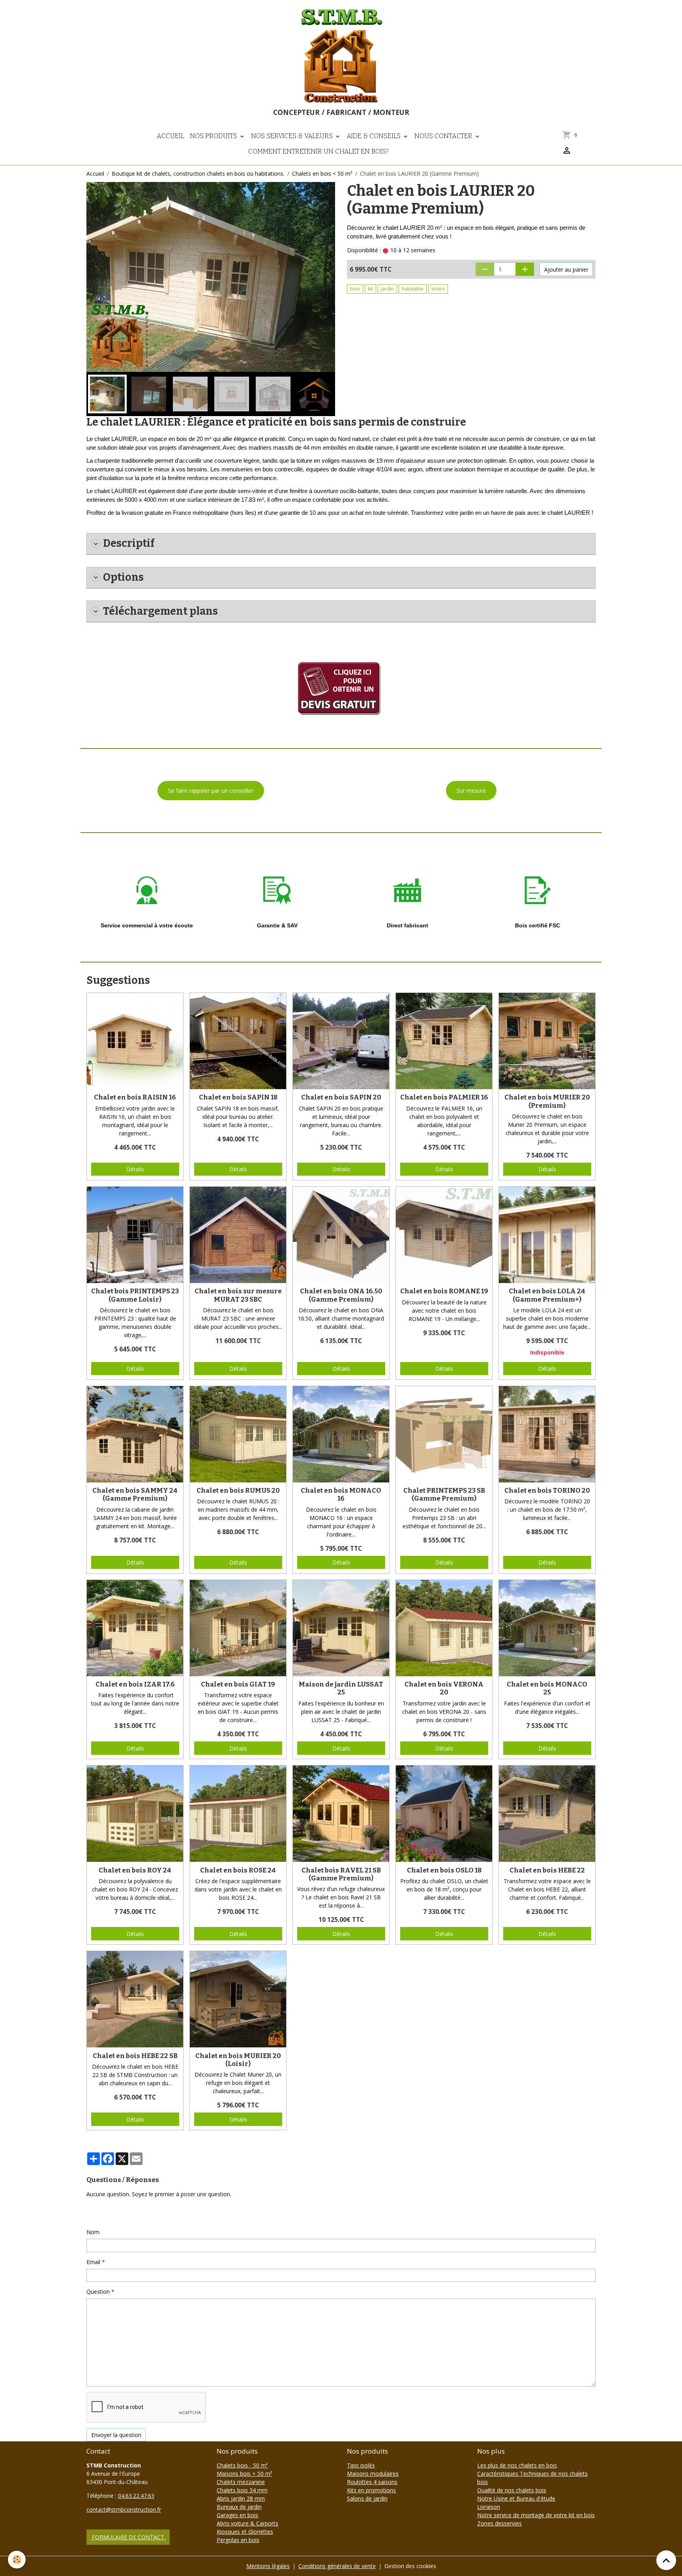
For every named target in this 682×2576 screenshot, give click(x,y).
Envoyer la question (116, 2435)
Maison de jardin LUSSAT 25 (341, 1688)
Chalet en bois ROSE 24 (238, 1870)
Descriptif (129, 543)
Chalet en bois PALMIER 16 (444, 1097)
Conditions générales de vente (337, 2566)
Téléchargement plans (160, 611)
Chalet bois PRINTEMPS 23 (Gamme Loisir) (135, 1295)
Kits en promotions (371, 2490)
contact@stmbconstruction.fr (124, 2509)
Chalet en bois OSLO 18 (444, 1870)
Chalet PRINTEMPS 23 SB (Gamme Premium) (444, 1494)
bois (355, 289)
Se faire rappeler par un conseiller (211, 791)
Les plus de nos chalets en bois (517, 2465)
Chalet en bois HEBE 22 (547, 1870)
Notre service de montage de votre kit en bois (536, 2515)
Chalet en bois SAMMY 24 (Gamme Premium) (135, 1494)
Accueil (170, 136)
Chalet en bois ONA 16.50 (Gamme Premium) (341, 1295)
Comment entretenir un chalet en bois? (319, 151)
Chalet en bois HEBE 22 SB (135, 2056)
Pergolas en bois (238, 2540)
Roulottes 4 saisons (372, 2482)
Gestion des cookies (410, 2566)
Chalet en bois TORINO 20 (547, 1490)
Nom (93, 2232)
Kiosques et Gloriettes (245, 2532)
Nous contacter (444, 136)
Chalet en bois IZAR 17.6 (135, 1684)
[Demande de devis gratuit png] (341, 685)
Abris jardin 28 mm (241, 2498)
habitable (413, 289)
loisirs (438, 289)
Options (123, 577)
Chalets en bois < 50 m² (322, 174)
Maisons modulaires (373, 2474)
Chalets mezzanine (241, 2482)
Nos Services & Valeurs (293, 136)
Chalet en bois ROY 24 (135, 1870)
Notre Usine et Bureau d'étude (516, 2498)
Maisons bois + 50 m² (245, 2474)
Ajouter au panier (566, 269)
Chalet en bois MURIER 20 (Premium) (547, 1101)
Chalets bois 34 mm (242, 2490)
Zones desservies (499, 2523)
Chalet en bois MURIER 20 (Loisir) (238, 2060)
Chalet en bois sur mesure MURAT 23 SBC (238, 1295)
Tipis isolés (361, 2465)
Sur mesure (471, 791)
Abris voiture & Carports (247, 2523)
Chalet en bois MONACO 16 (341, 1494)
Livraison (489, 2507)
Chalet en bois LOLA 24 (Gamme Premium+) (547, 1295)
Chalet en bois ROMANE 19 (444, 1291)
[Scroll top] (666, 2560)
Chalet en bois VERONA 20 (444, 1688)
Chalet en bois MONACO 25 (547, 1688)
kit (370, 289)
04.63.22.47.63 (136, 2496)
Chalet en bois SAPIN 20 (341, 1097)
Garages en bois (237, 2515)
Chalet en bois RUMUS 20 (238, 1490)
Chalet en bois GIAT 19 (238, 1684)
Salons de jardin (367, 2498)
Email (93, 2262)
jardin (387, 289)
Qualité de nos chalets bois (512, 2490)
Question (98, 2292)
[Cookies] (17, 2560)
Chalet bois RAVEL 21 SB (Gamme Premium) (341, 1874)
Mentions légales (268, 2566)
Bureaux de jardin (239, 2507)
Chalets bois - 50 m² (242, 2465)
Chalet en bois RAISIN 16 (135, 1097)
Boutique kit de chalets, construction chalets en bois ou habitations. (198, 174)
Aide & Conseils (374, 136)
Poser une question (116, 2213)
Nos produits (214, 136)
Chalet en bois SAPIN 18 (238, 1097)
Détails (135, 1169)
